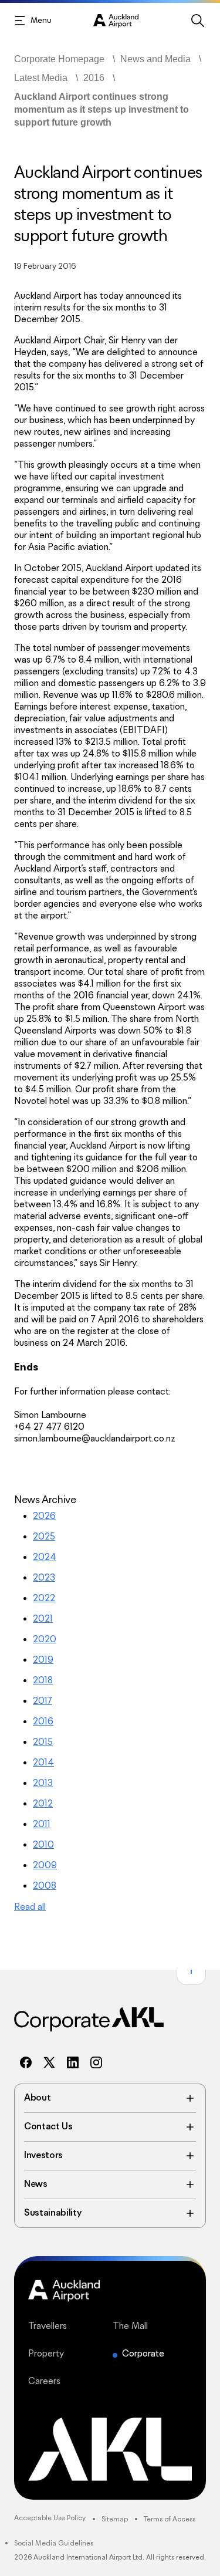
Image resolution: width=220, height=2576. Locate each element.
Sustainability (110, 2213)
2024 (45, 1557)
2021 (43, 1619)
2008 (45, 1886)
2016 (43, 1722)
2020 (45, 1640)
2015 (43, 1742)
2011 (42, 1824)
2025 (44, 1537)
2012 (43, 1804)
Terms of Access (170, 2519)
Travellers (68, 2326)
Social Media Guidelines (54, 2543)
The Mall (153, 2326)
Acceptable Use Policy (50, 2518)
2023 (44, 1578)
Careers (68, 2381)
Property (68, 2354)
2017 (43, 1701)
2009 (45, 1866)
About (110, 2098)
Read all (30, 1907)
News (110, 2185)
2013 (43, 1783)
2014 (43, 1763)
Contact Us (110, 2127)
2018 (43, 1681)
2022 (44, 1598)
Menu (41, 21)
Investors (110, 2156)
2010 (43, 1845)
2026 (44, 1516)
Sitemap (115, 2519)
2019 (43, 1660)
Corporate (143, 2354)
